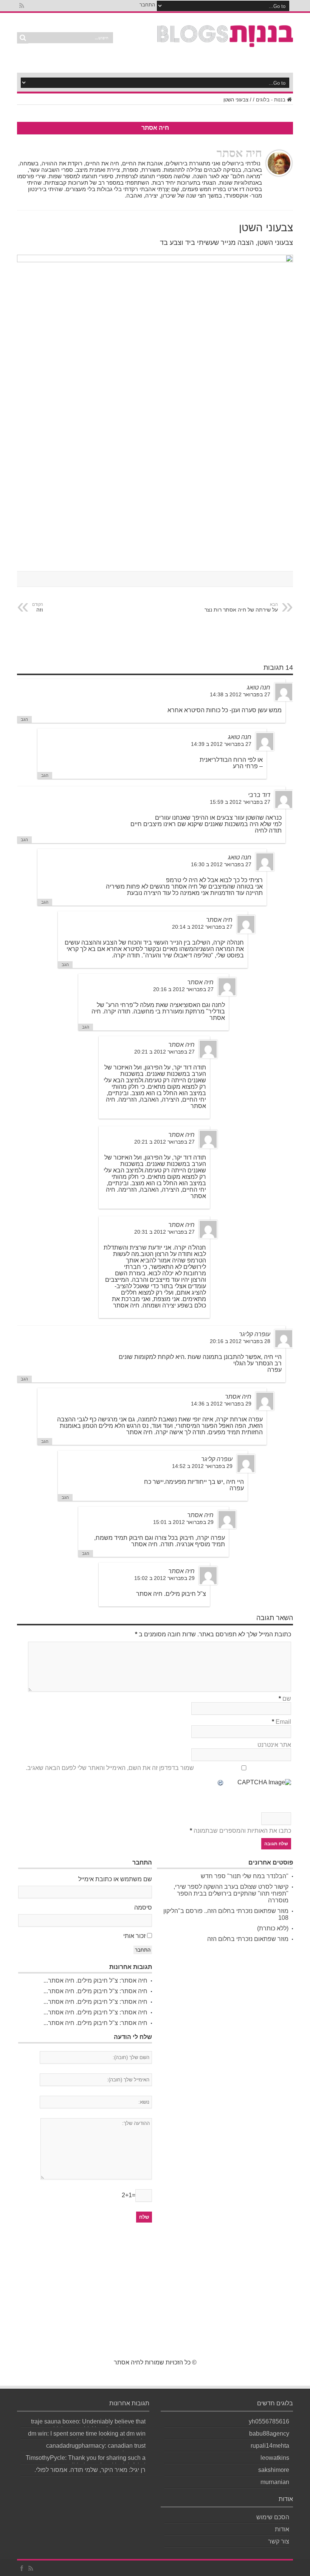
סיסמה (143, 1907)
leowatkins (275, 2458)
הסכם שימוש (273, 2517)
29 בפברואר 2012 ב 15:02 (164, 1578)
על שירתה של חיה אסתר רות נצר (241, 607)
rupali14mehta (270, 2446)
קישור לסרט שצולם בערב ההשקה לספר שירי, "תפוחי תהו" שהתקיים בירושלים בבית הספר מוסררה (231, 1893)
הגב (24, 719)
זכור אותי (134, 1936)
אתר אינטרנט (274, 1745)
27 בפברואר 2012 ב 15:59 (240, 802)
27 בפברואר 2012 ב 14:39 (221, 744)
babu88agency (269, 2434)
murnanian (275, 2482)
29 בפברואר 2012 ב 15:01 (183, 1522)
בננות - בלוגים (271, 100)
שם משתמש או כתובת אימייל (115, 1879)
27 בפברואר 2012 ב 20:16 (183, 989)
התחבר (147, 5)
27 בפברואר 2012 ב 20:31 (164, 1232)
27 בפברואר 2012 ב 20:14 (202, 927)
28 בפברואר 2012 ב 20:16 (240, 1341)
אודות (282, 2529)
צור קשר (279, 2541)
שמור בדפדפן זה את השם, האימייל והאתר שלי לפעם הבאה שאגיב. (110, 1768)
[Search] (23, 38)
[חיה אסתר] (225, 43)
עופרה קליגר (255, 1334)
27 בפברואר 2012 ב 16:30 (221, 865)
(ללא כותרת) (273, 1928)
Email (283, 1722)
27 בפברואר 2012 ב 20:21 (164, 1052)
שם (287, 1699)
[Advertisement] (155, 2295)
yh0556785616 (269, 2421)
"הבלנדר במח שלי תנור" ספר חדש (245, 1876)
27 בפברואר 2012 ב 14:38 (240, 695)
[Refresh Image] (221, 1783)
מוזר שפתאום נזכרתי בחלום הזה (248, 1939)
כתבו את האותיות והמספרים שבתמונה (242, 1831)
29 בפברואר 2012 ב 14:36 (221, 1404)
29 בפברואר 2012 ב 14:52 (202, 1466)
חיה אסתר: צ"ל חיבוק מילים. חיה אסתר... (95, 1981)
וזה (38, 607)
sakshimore (274, 2470)
